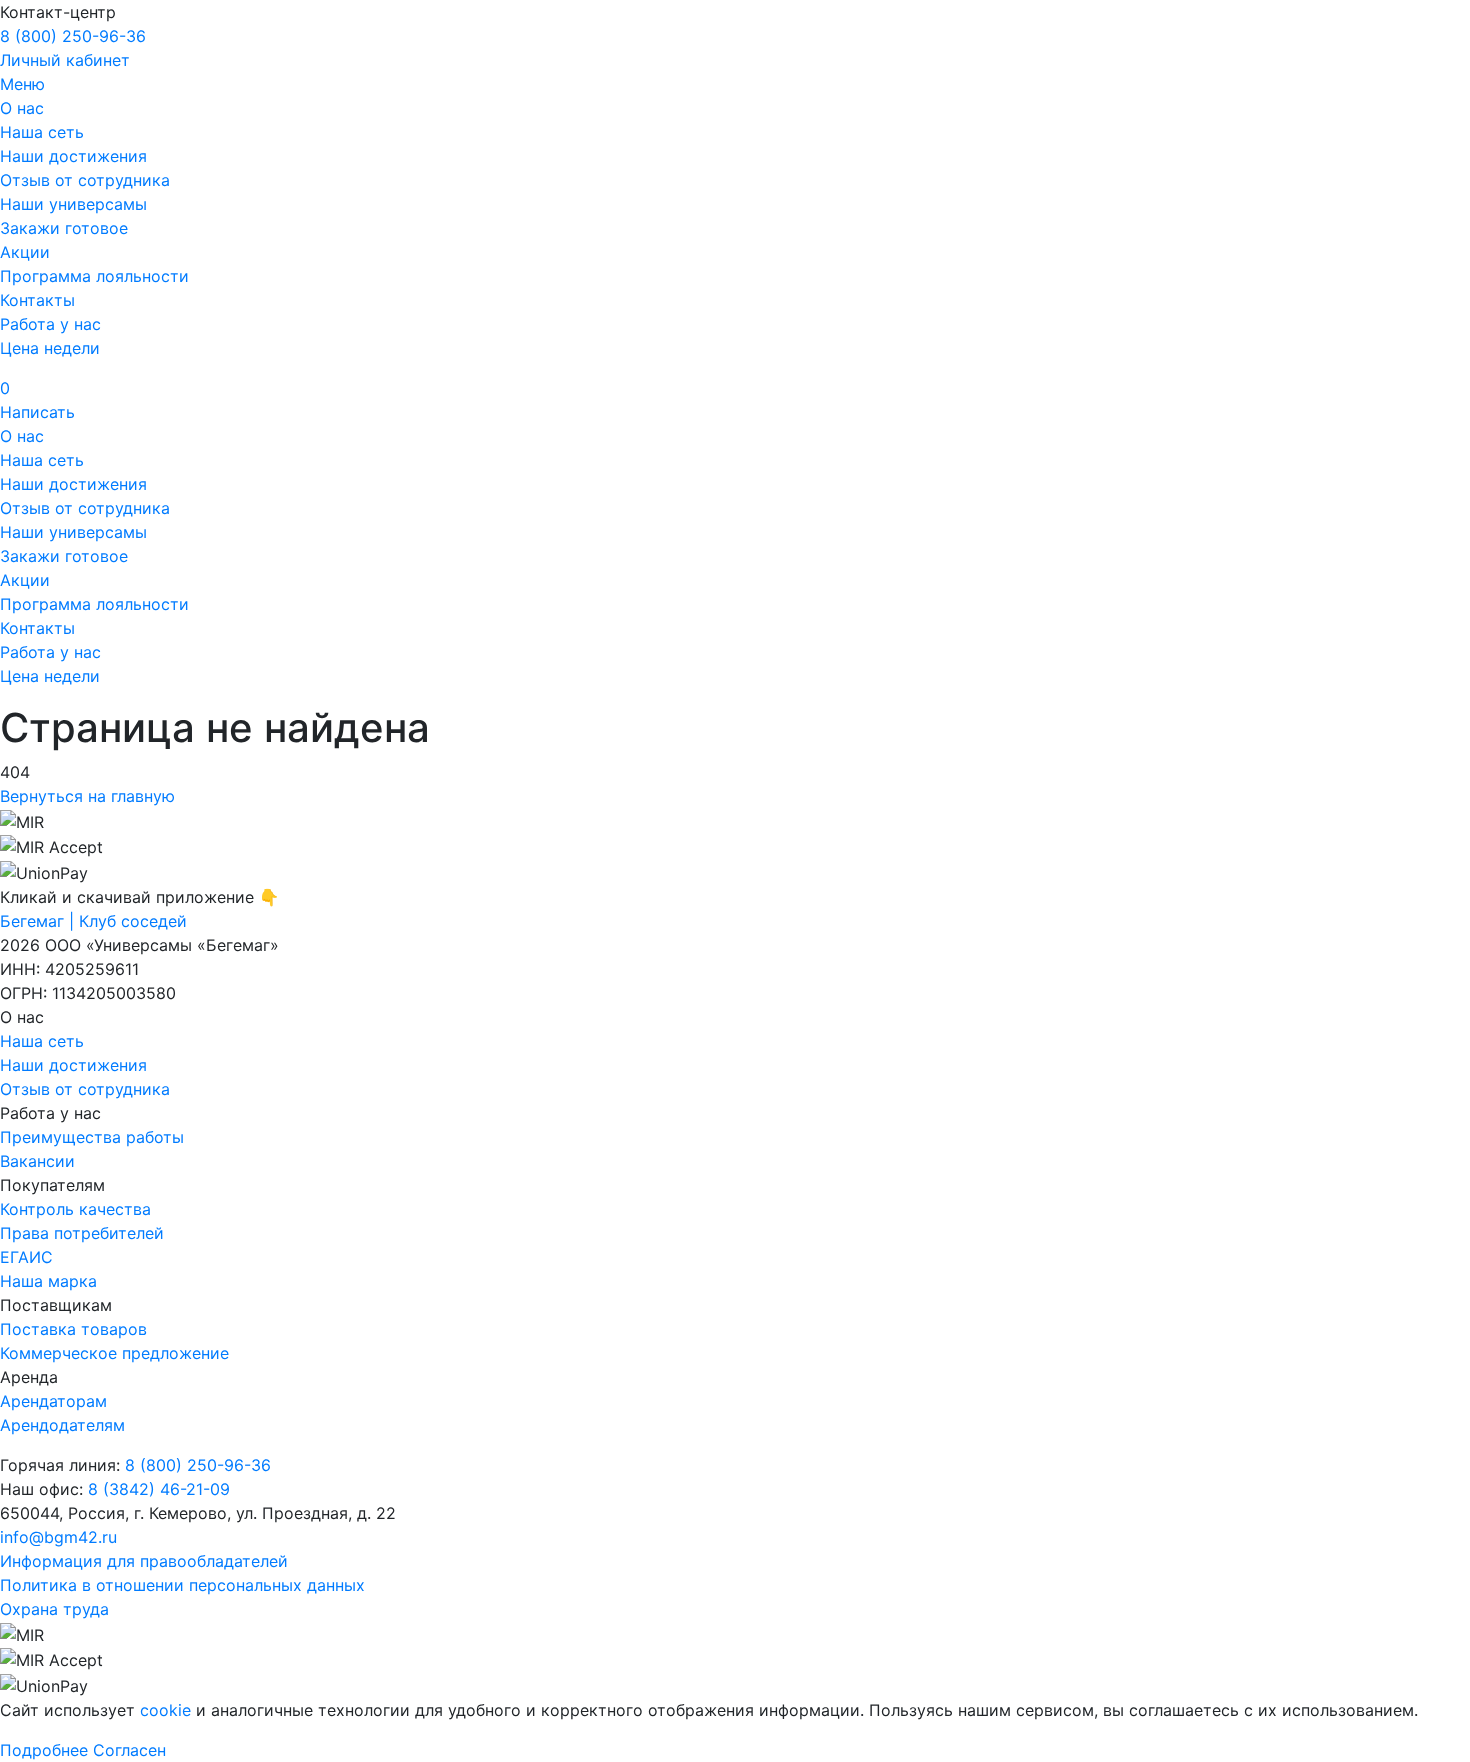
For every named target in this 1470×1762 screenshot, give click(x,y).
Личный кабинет (65, 60)
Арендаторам (53, 1401)
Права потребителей (82, 1233)
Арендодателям (62, 1425)
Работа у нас (50, 324)
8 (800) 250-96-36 (73, 36)
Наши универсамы (73, 204)
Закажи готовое (64, 228)
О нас (22, 108)
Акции (25, 252)
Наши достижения (73, 156)
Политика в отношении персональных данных (182, 1585)
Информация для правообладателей (144, 1561)
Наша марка (48, 1281)
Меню (22, 84)
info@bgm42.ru (58, 1537)
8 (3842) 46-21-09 (159, 1489)
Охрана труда (54, 1609)
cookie (165, 1710)
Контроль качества (75, 1209)
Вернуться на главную (87, 796)
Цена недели (50, 348)
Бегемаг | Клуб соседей (93, 921)
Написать (37, 412)
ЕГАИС (26, 1257)
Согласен (129, 1750)
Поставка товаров (73, 1329)
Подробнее (44, 1750)
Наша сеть (42, 132)
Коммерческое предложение (114, 1353)
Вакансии (37, 1161)
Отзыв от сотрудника (85, 180)
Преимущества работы (92, 1137)
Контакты (37, 300)
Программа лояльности (94, 276)
